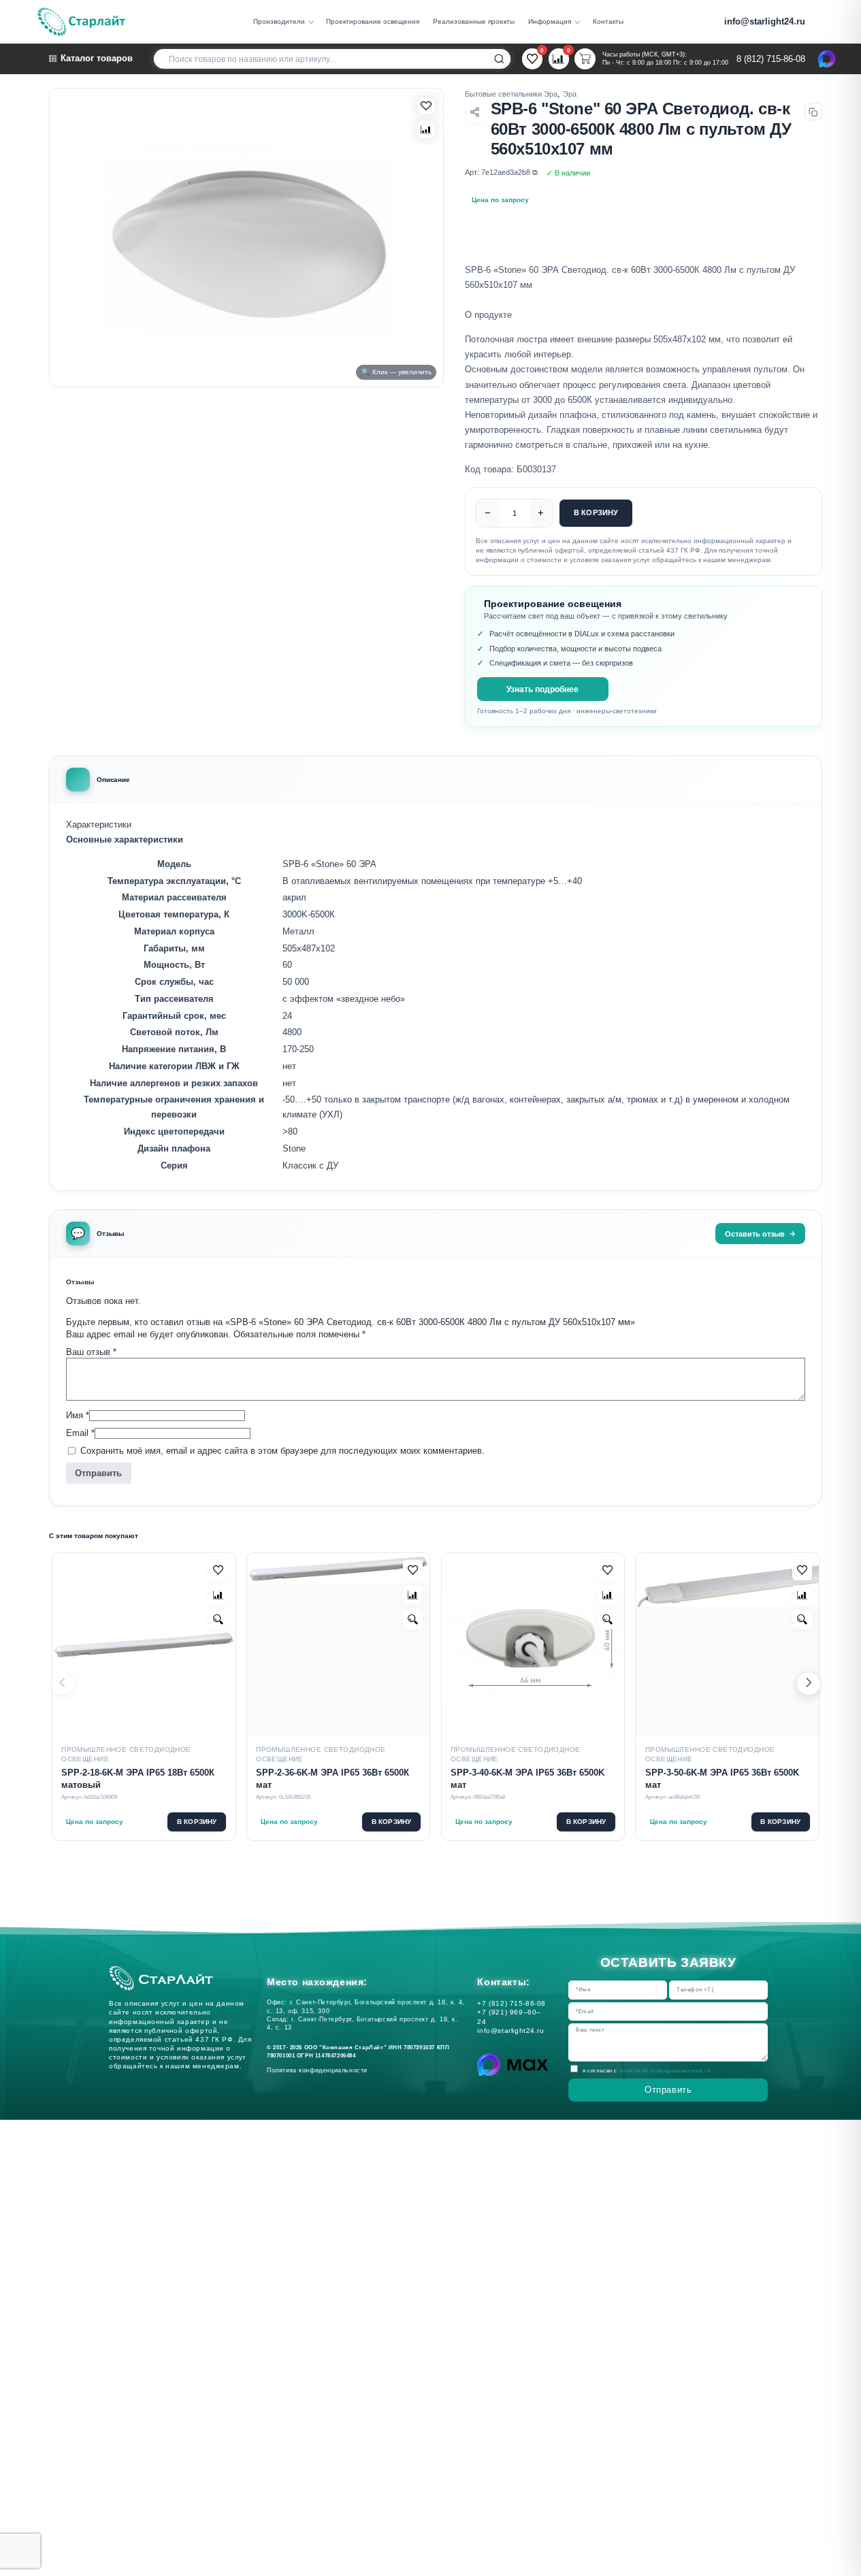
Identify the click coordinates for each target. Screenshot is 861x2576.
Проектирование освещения (373, 21)
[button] (809, 1684)
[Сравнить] (426, 129)
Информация (550, 21)
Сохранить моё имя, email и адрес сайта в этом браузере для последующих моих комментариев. (282, 1451)
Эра (570, 94)
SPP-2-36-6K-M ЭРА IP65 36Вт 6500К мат (332, 1779)
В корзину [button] (197, 1822)
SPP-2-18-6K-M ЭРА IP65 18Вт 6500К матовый (138, 1779)
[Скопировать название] (813, 112)
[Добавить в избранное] (218, 1570)
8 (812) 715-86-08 (771, 59)
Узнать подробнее (542, 689)
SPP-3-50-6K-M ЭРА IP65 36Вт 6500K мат (722, 1779)
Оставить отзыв (755, 1234)
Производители (279, 21)
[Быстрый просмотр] (218, 1619)
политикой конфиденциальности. (666, 2070)
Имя (78, 1415)
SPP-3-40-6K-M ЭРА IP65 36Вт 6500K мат (527, 1779)
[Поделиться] (475, 112)
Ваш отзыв (91, 1352)
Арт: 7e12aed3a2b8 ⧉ (501, 172)
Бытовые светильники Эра (511, 94)
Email (80, 1433)
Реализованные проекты (474, 21)
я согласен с (647, 2070)
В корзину (596, 512)
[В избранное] (426, 106)
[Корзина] (585, 59)
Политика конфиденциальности (320, 2070)
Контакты (608, 21)
